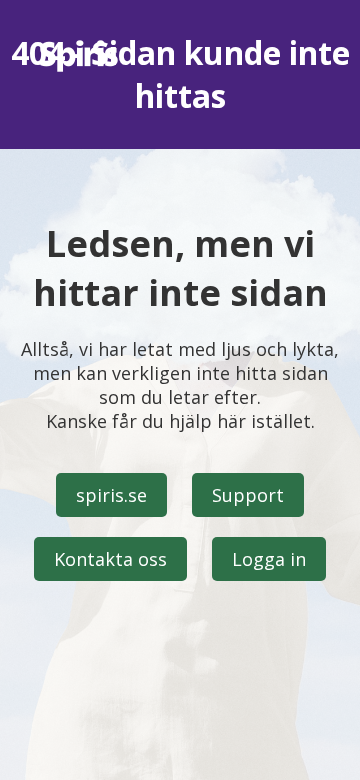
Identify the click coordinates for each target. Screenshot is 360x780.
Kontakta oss (110, 559)
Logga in (269, 559)
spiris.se (111, 495)
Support (248, 495)
